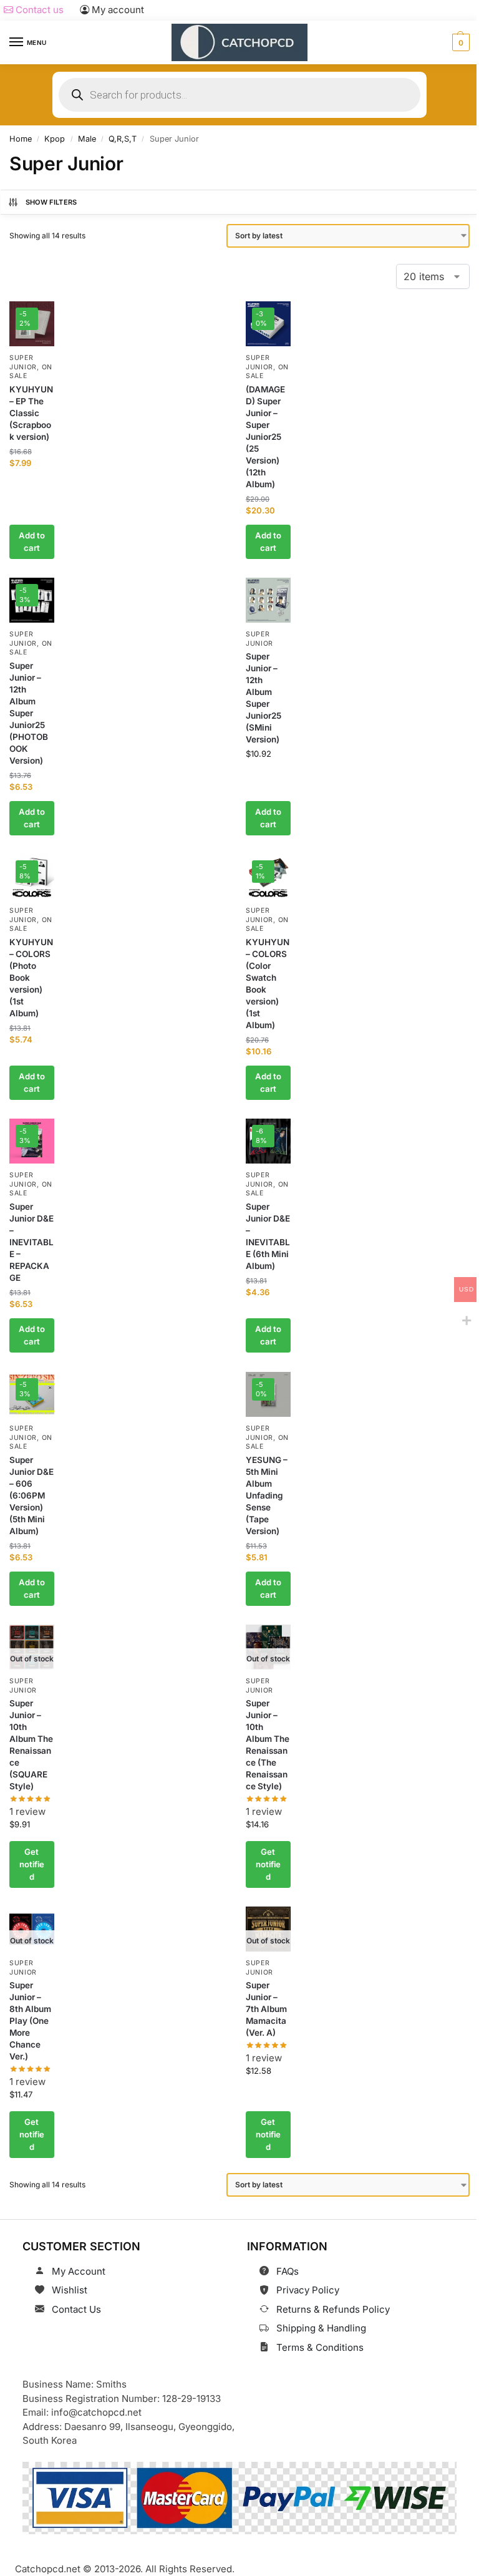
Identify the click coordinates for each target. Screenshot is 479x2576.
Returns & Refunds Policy (333, 2309)
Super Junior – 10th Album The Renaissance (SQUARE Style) (31, 1745)
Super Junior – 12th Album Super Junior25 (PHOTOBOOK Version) (29, 713)
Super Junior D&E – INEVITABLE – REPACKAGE (31, 1243)
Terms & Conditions (320, 2347)
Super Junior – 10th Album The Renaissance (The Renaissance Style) (268, 1745)
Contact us (38, 10)
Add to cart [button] (32, 542)
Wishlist (70, 2290)
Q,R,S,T (123, 139)
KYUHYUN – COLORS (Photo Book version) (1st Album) (31, 978)
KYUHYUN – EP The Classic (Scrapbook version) (31, 413)
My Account (79, 2271)
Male (87, 139)
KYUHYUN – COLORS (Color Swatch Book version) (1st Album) (268, 984)
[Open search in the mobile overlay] (239, 95)
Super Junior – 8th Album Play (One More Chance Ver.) (30, 2021)
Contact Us (76, 2309)
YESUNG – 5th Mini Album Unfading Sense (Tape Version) (267, 1495)
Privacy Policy (308, 2290)
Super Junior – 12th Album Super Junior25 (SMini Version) (264, 698)
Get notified (32, 1864)
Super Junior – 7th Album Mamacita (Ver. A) (266, 2010)
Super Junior (23, 1180)
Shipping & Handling (321, 2328)
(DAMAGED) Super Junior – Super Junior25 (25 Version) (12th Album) (265, 437)
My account (117, 10)
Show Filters (51, 202)
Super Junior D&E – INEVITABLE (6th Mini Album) (268, 1237)
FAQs (288, 2271)
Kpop (55, 139)
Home (21, 139)
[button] (459, 42)
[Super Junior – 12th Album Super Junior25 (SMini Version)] (268, 600)
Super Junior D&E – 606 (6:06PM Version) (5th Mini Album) (31, 1495)
